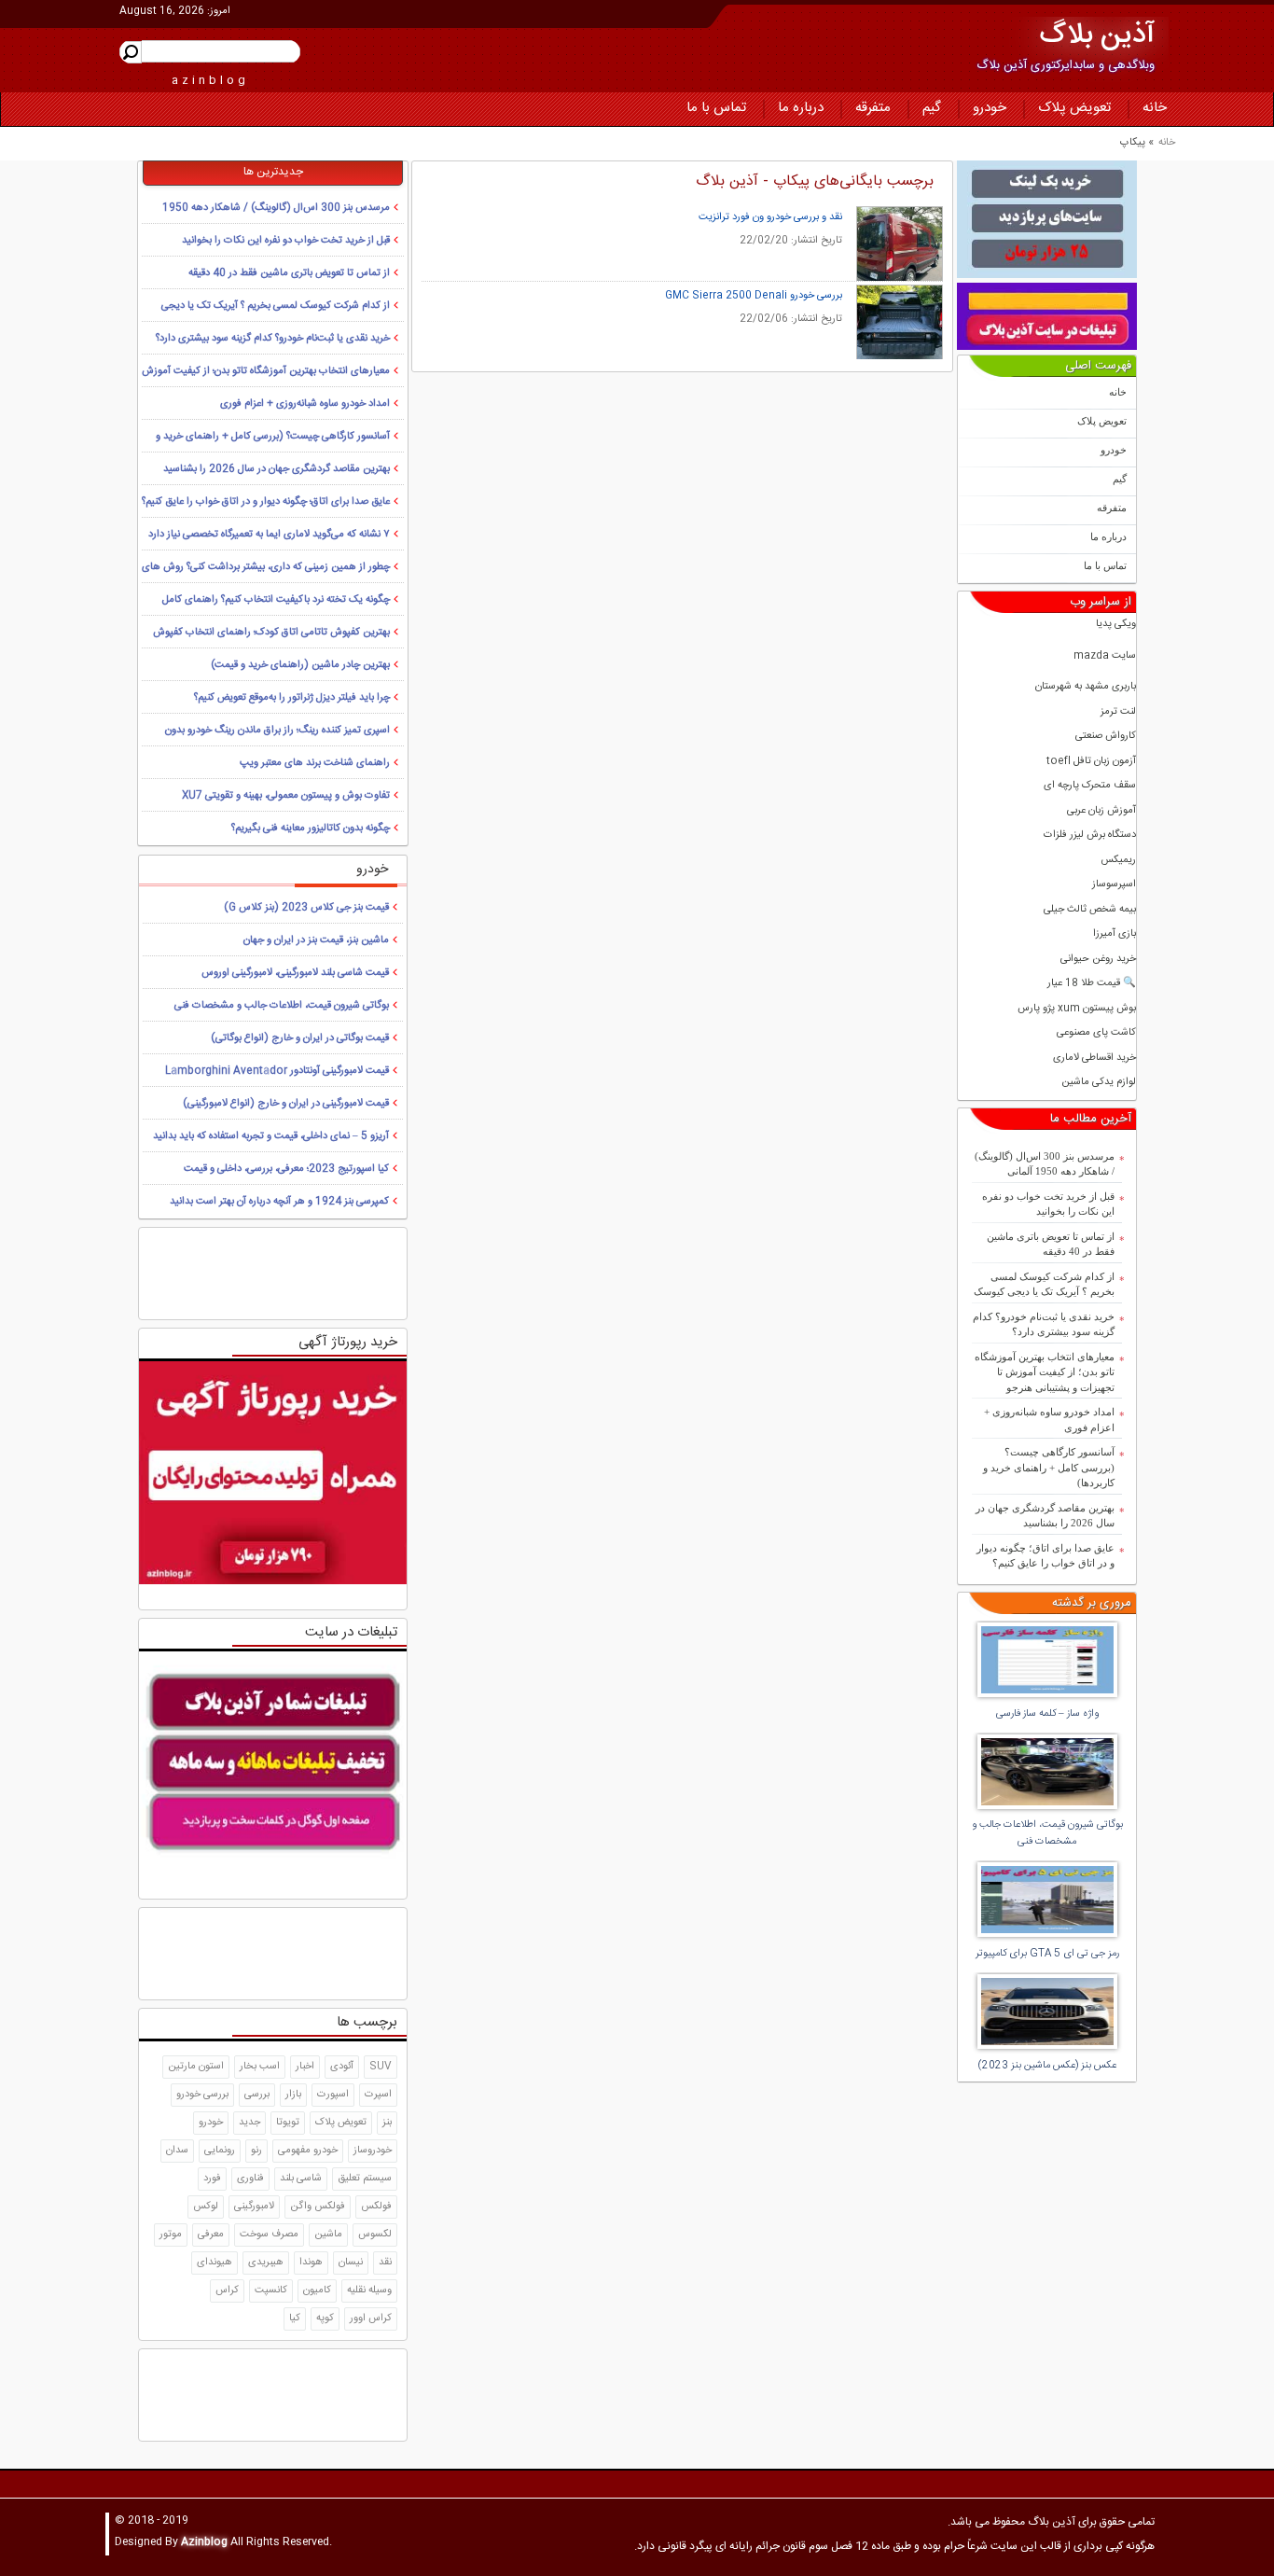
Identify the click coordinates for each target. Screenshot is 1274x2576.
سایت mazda (1105, 656)
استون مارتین (196, 2067)
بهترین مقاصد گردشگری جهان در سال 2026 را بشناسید (1045, 1516)
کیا (295, 2318)
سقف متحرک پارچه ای (1090, 786)
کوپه (325, 2318)
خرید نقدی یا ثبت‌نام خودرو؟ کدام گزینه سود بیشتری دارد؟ (1044, 1324)
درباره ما (801, 108)
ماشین (328, 2235)
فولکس (376, 2207)
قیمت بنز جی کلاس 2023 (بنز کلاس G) (306, 908)
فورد (212, 2179)
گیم (932, 108)
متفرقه (873, 108)
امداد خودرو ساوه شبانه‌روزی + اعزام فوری (1049, 1420)
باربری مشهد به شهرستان (1086, 687)
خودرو (990, 108)
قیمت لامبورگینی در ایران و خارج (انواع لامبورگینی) (286, 1104)
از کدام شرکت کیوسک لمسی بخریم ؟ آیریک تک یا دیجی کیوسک (1044, 1284)
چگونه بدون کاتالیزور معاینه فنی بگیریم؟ (311, 828)
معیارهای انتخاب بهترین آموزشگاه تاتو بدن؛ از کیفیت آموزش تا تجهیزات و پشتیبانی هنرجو (1045, 1372)
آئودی (342, 2067)
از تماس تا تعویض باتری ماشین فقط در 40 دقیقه (1051, 1244)
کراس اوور (371, 2318)
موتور (171, 2235)
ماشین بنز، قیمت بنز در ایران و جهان (316, 940)
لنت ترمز (1118, 712)
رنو (256, 2151)
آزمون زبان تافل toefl (1091, 762)
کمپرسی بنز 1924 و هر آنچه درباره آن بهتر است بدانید (279, 1202)
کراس (227, 2291)
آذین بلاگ (1097, 36)
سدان (177, 2151)
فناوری (250, 2179)
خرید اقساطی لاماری (1094, 1058)
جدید (249, 2123)
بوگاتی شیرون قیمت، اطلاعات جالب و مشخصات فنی (282, 1006)
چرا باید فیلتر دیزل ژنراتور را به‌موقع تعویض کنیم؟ (292, 698)
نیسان (351, 2263)
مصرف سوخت (269, 2235)
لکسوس (375, 2235)
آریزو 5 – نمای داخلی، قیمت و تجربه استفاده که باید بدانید (271, 1136)
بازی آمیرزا (1115, 934)
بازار (293, 2095)
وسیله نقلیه (369, 2291)
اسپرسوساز (1114, 885)
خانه (1155, 108)
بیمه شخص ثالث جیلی (1090, 910)
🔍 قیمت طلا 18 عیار (1092, 984)
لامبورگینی (254, 2207)
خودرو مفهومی (308, 2151)
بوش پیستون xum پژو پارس (1077, 1009)
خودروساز (373, 2151)
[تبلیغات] (1047, 219)
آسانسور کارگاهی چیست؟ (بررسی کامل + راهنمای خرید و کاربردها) (1049, 1467)
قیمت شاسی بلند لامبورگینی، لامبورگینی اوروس (295, 973)
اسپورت (333, 2095)
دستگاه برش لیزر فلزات (1090, 835)
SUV (381, 2067)
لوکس (206, 2207)
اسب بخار (260, 2067)
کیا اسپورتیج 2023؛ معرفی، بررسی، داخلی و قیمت (286, 1169)
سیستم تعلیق (365, 2179)
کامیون (317, 2291)
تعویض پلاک (1074, 108)
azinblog (210, 80)
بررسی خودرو (202, 2095)
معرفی (211, 2235)
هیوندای (215, 2263)
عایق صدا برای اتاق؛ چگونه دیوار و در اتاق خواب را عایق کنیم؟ (1046, 1556)
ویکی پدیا (1116, 625)
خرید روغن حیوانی (1098, 960)
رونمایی (220, 2151)
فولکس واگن (318, 2207)
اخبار (305, 2067)
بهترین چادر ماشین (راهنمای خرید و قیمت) (300, 665)
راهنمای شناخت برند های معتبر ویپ (315, 763)
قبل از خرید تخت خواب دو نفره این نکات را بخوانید (1048, 1204)
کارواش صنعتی (1106, 737)
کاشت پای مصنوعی (1096, 1033)
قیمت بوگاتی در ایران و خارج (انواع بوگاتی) (300, 1038)
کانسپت (271, 2291)
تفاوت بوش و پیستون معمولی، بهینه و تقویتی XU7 (286, 796)
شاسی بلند (301, 2179)
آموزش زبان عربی (1101, 811)
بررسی (257, 2095)
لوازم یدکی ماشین (1099, 1083)
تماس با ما (716, 108)
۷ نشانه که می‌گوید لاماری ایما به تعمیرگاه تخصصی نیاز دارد (269, 535)
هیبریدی (266, 2263)
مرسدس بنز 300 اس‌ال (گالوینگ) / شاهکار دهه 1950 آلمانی (1045, 1164)
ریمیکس (1118, 861)
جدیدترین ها (273, 172)
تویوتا (288, 2123)
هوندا (311, 2263)
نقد (385, 2263)
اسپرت (378, 2095)
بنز (387, 2123)
